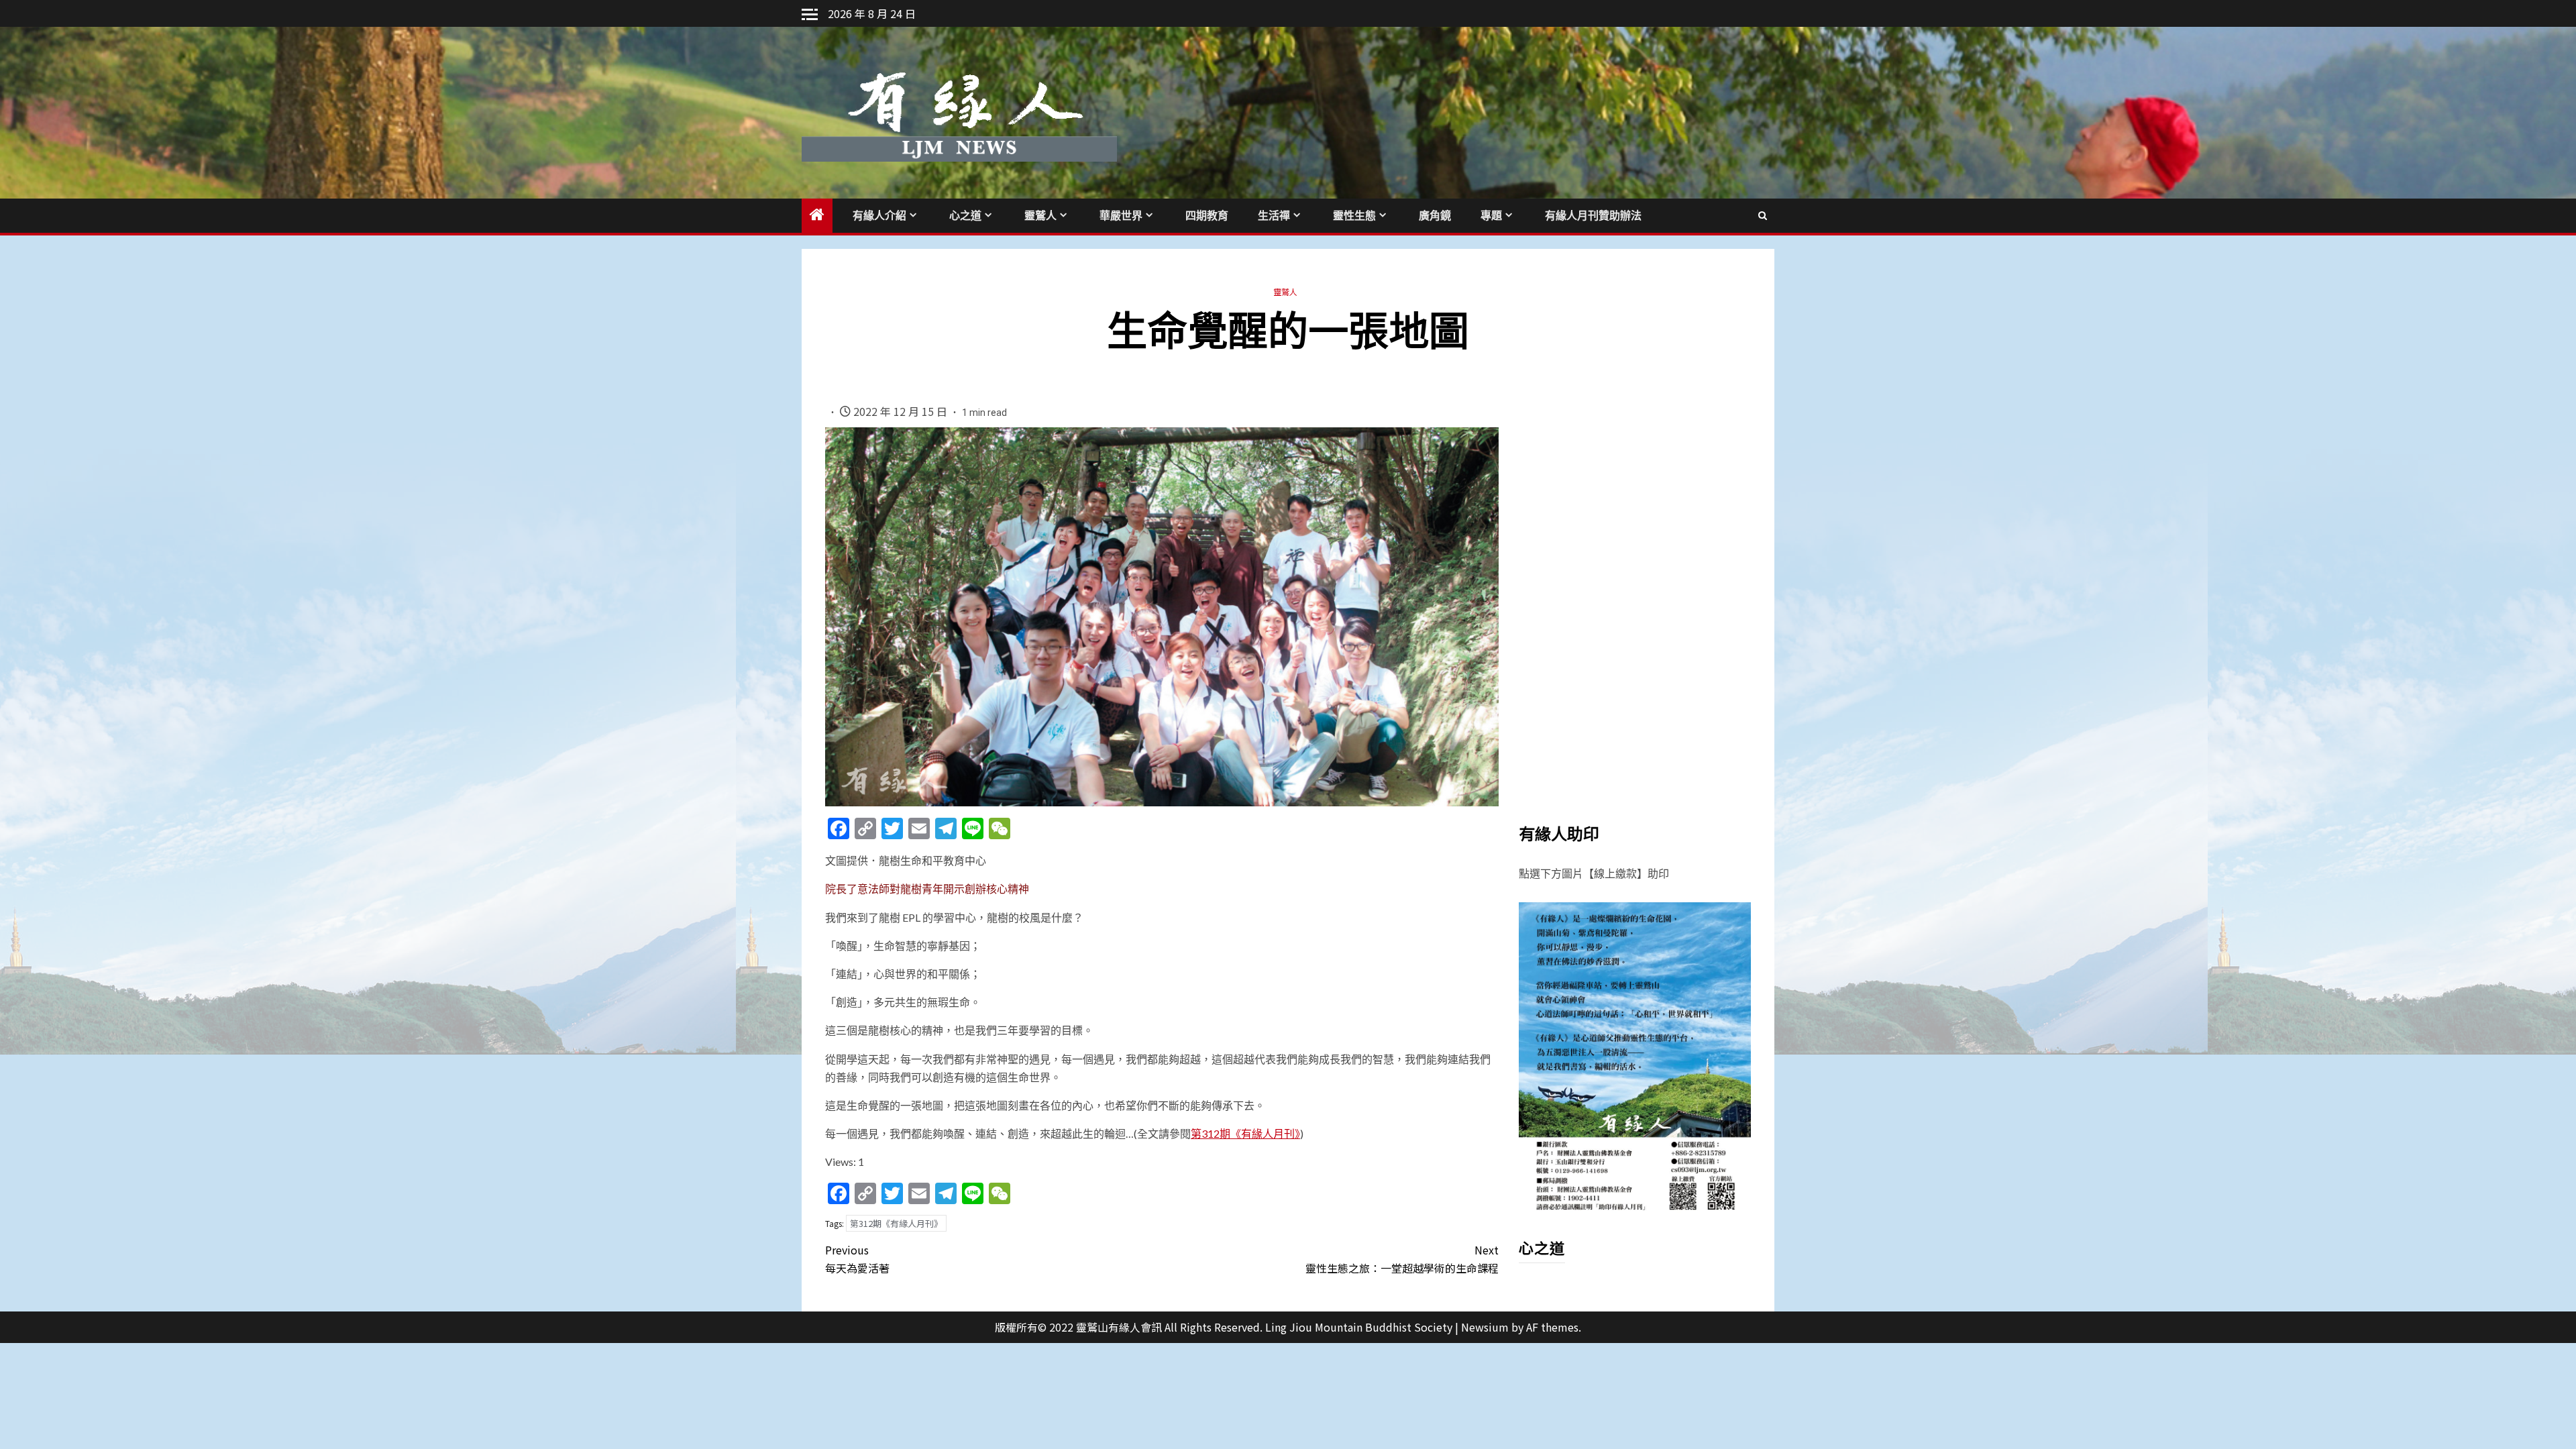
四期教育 (1207, 216)
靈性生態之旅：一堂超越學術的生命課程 (1402, 1259)
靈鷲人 (1040, 216)
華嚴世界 (1121, 216)
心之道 (965, 216)
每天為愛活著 (857, 1259)
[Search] (1763, 215)
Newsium (1485, 1327)
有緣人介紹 (879, 216)
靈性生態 (1354, 216)
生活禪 (1274, 216)
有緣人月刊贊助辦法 (1593, 216)
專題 (1491, 216)
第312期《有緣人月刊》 (1245, 1133)
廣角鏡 (1435, 216)
